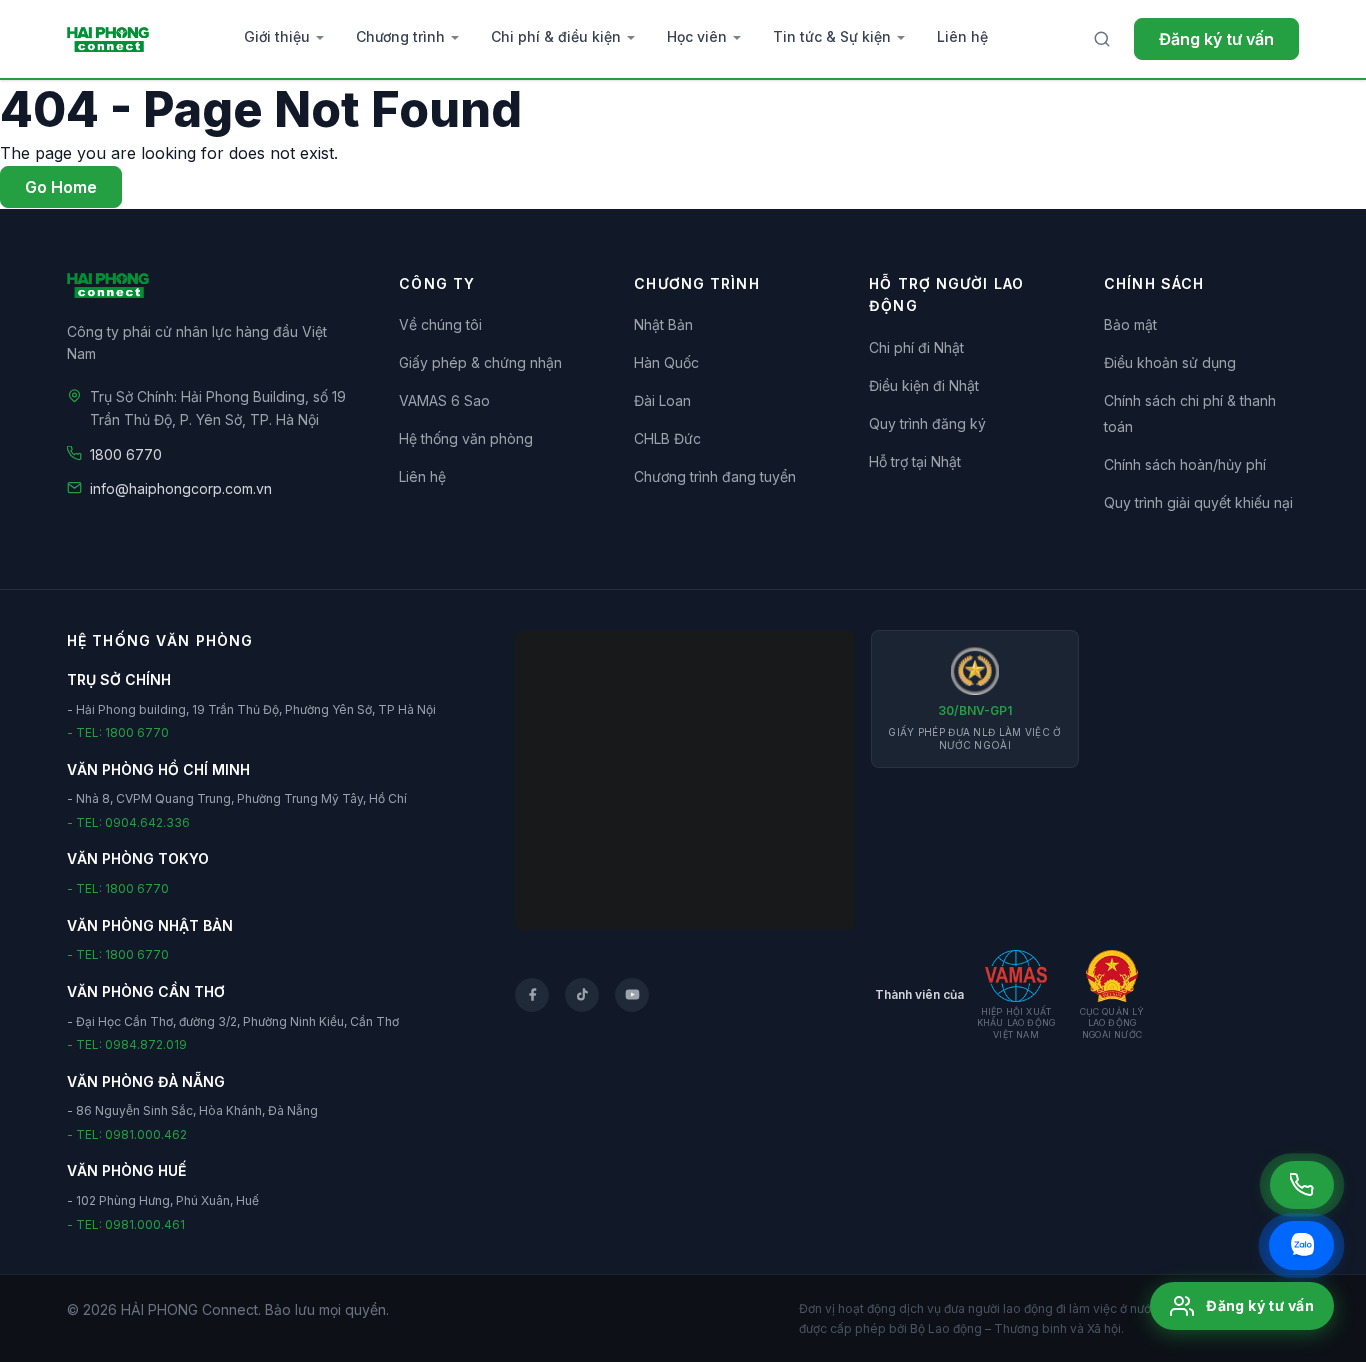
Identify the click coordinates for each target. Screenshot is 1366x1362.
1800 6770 (126, 454)
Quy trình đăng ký (927, 423)
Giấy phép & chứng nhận (480, 362)
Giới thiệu (277, 36)
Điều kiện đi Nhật (924, 385)
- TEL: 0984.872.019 (127, 1044)
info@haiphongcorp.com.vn (181, 488)
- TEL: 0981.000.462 (127, 1134)
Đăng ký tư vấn (1216, 39)
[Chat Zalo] (1301, 1245)
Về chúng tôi (440, 324)
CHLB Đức (667, 438)
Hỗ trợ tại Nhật (915, 461)
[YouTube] (632, 995)
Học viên (697, 36)
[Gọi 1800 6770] (1302, 1185)
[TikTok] (582, 995)
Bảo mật (1130, 324)
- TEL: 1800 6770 (118, 732)
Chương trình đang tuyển (715, 476)
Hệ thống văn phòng (466, 438)
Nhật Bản (663, 324)
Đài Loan (662, 400)
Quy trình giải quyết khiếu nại (1198, 502)
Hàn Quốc (666, 362)
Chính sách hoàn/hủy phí (1185, 464)
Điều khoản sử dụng (1170, 362)
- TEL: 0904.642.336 (128, 822)
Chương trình (400, 36)
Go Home (61, 187)
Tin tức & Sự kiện (832, 36)
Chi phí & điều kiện (556, 36)
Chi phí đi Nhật (916, 347)
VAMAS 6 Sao (444, 400)
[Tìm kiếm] (1102, 39)
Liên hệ (962, 36)
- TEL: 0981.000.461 (126, 1224)
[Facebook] (532, 995)
